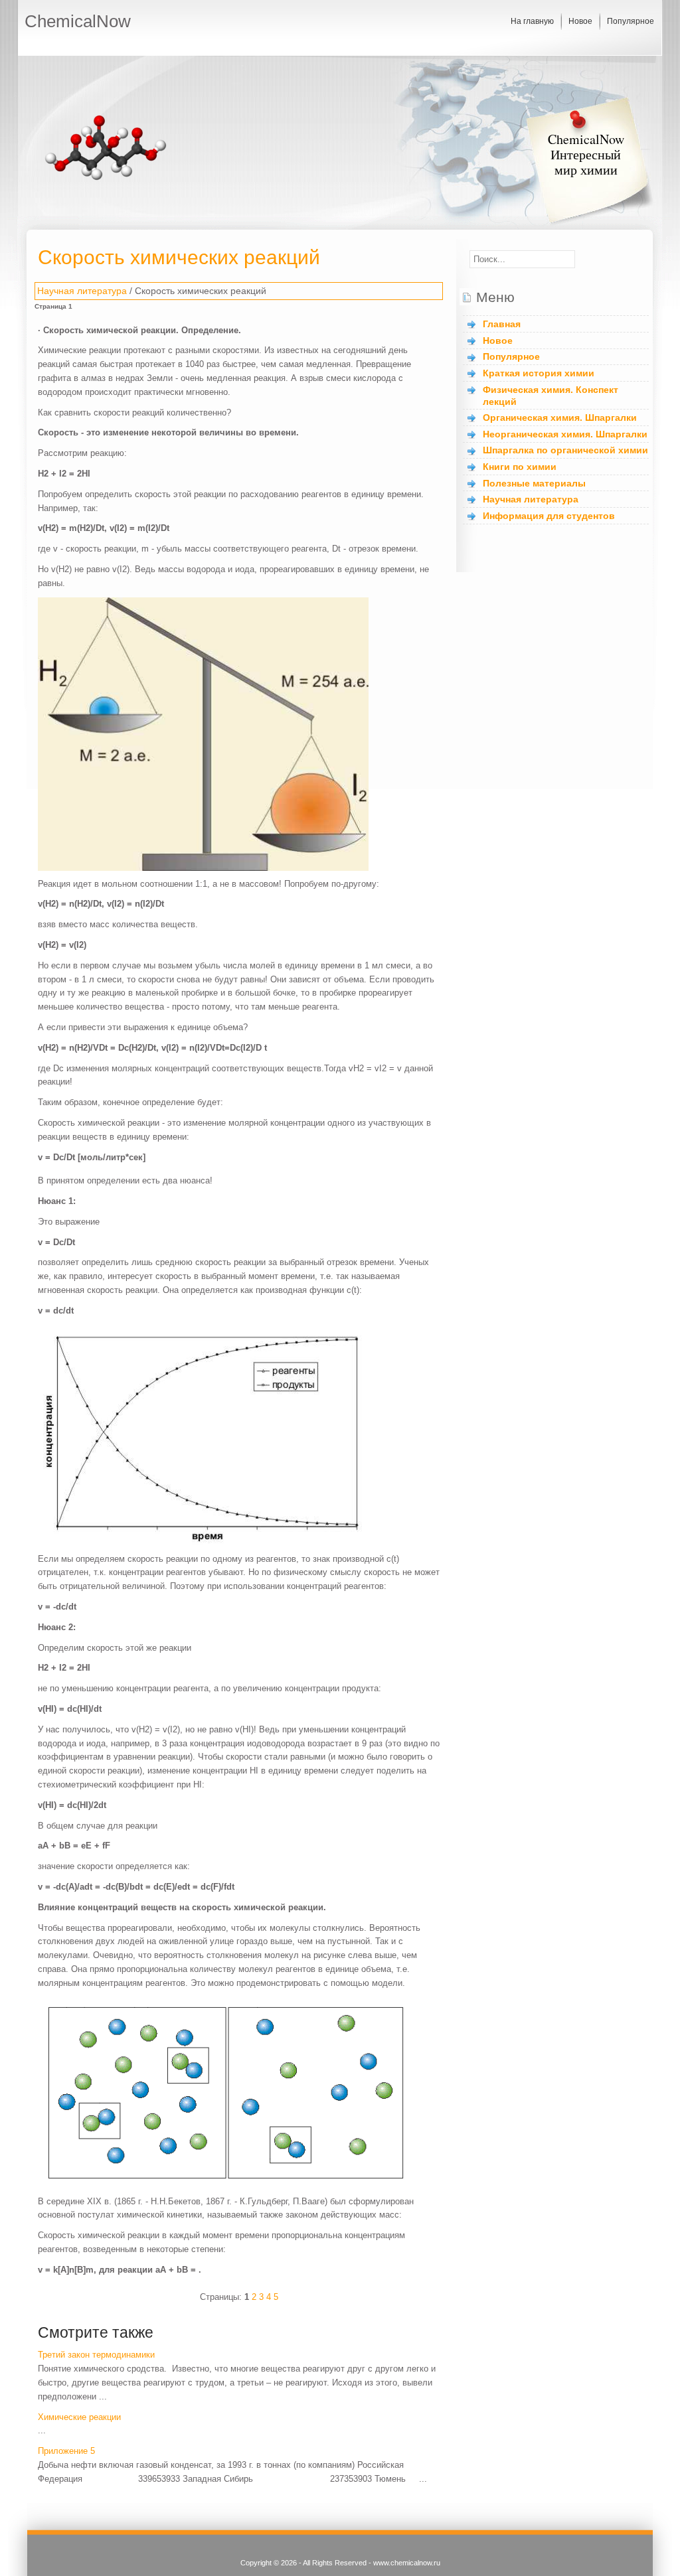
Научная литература (82, 291)
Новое (580, 21)
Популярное (631, 21)
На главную (532, 21)
